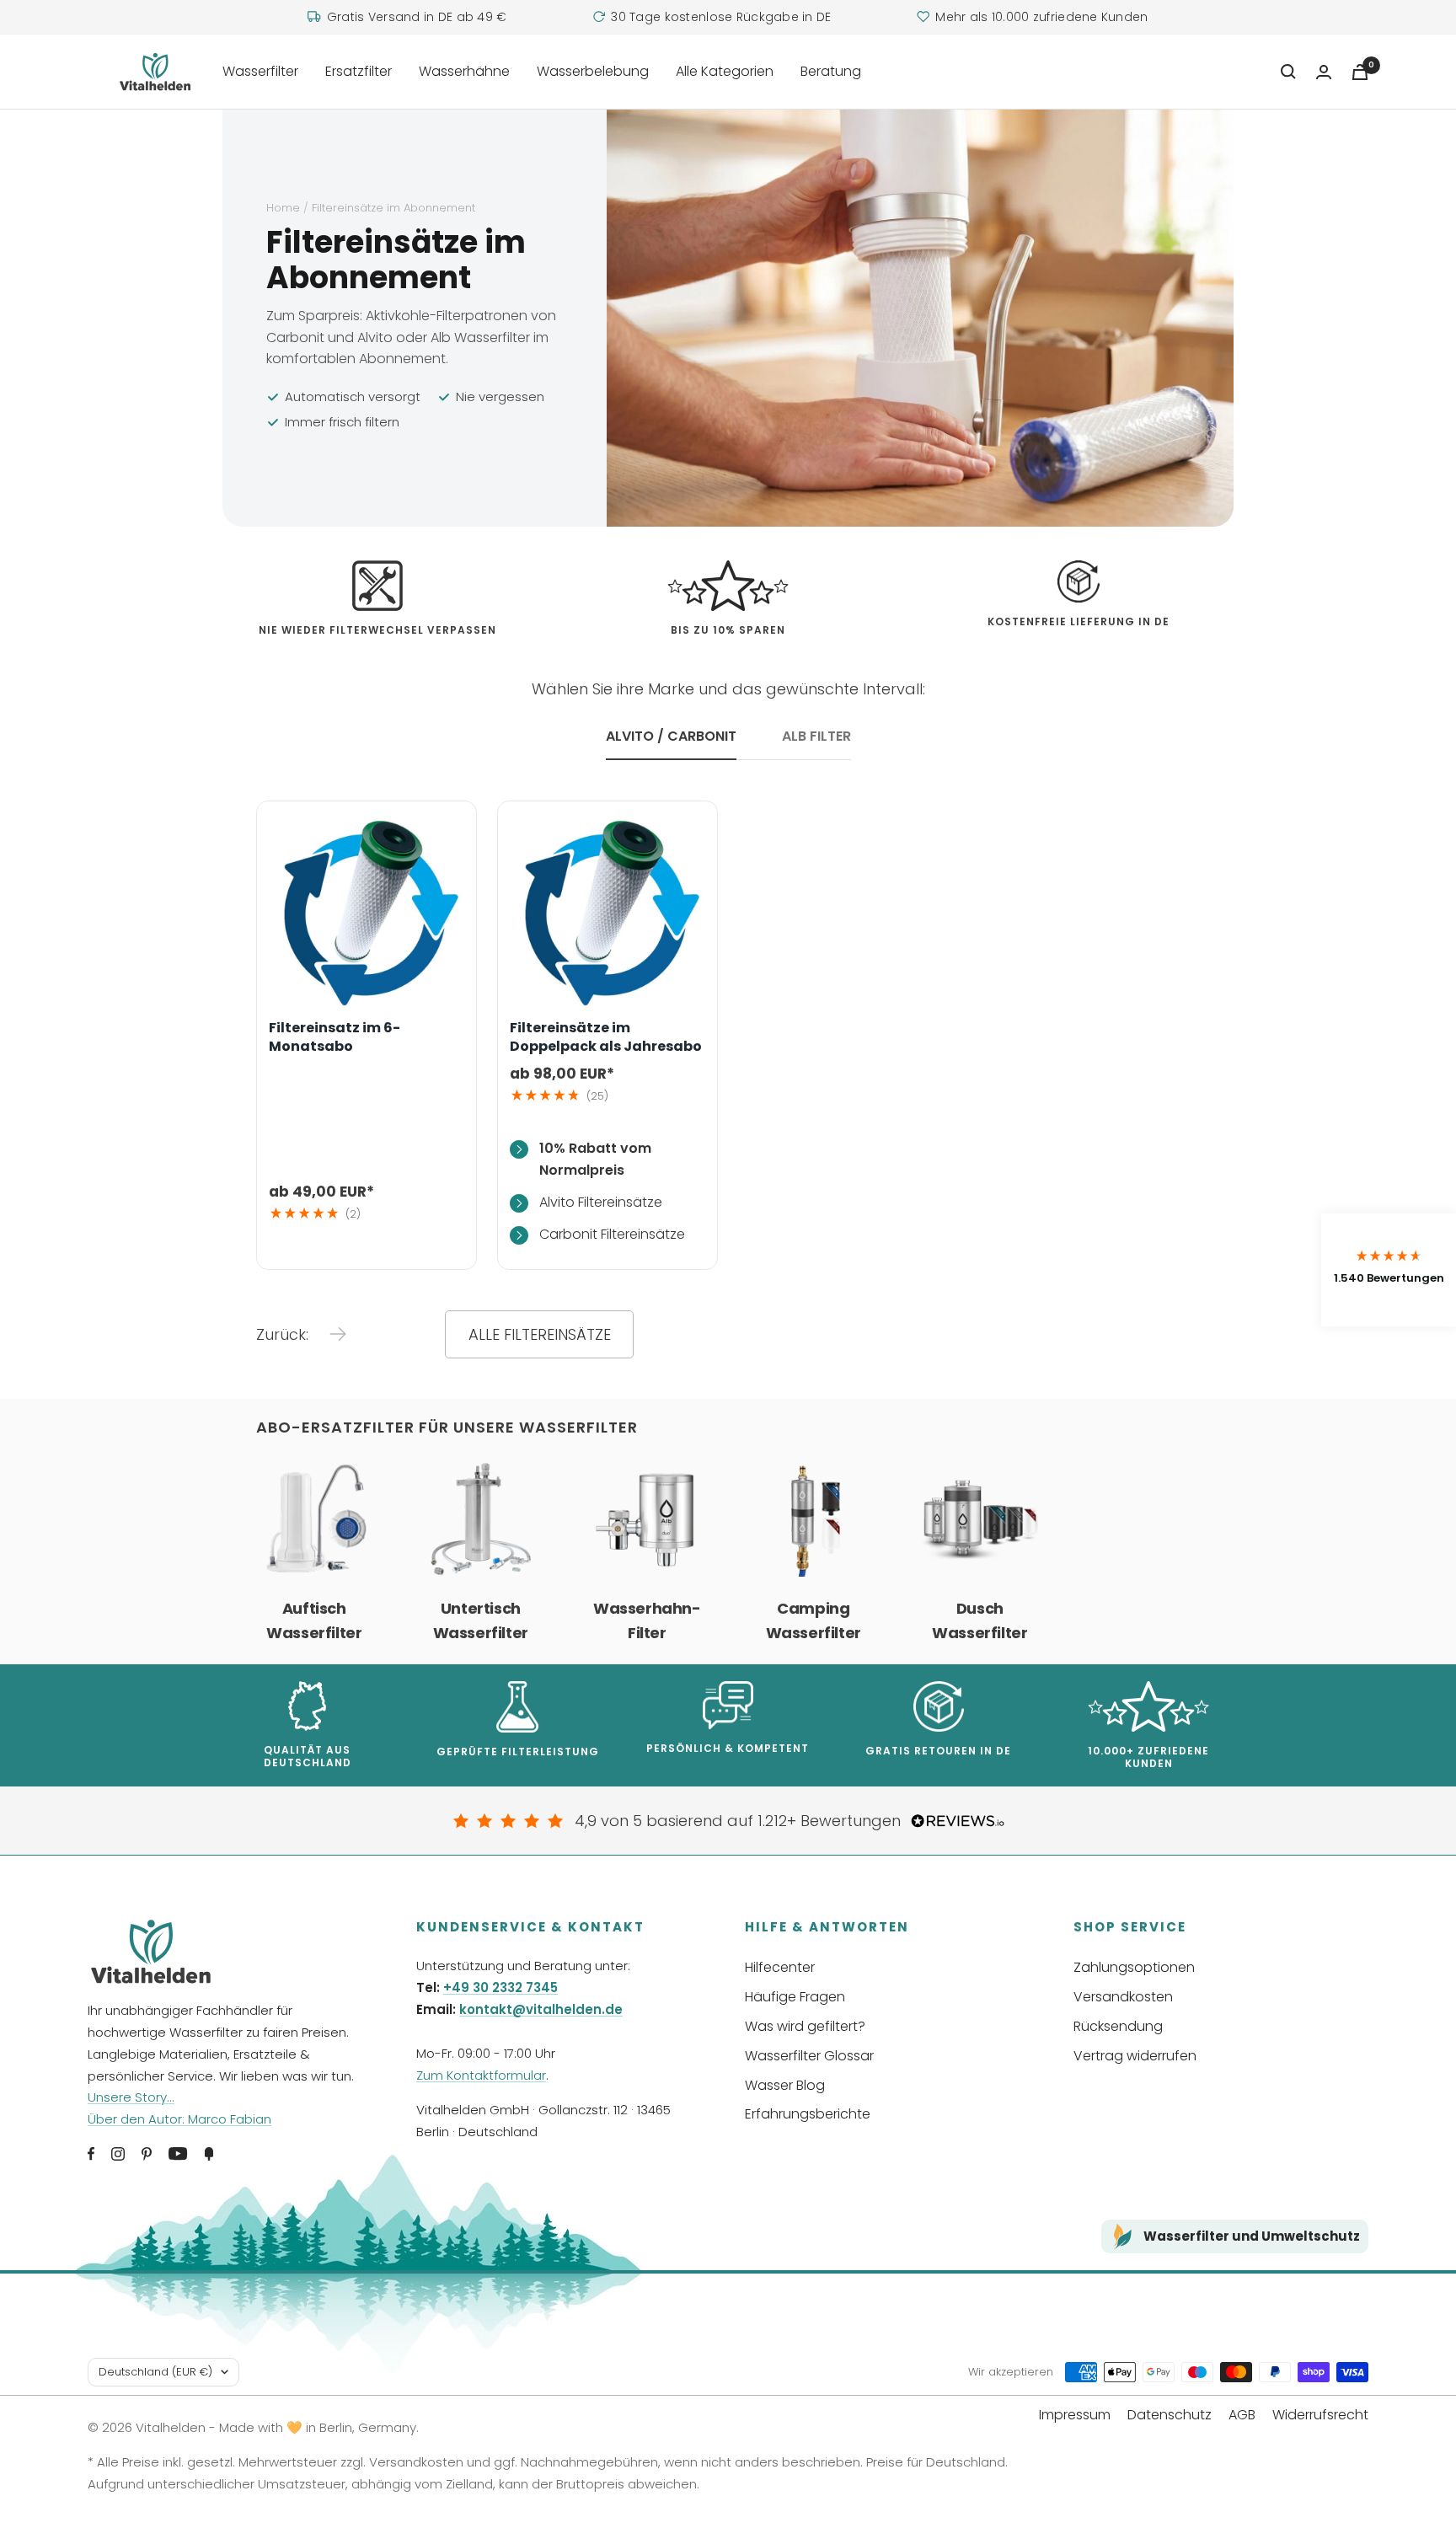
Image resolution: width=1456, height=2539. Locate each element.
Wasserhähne (464, 71)
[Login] (1324, 72)
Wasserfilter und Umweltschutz (1252, 2236)
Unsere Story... (131, 2097)
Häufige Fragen (795, 1997)
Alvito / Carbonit (671, 737)
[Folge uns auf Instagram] (118, 2154)
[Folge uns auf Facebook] (91, 2154)
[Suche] (1288, 72)
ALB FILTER (816, 737)
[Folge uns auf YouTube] (178, 2154)
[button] (1389, 1269)
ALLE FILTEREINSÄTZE (540, 1334)
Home (283, 208)
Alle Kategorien (725, 71)
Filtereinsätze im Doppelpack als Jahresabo (606, 1037)
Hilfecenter (780, 1967)
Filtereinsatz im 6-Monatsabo (335, 1037)
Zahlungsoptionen (1134, 1967)
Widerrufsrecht (1320, 2415)
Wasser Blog (785, 2085)
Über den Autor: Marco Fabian (179, 2119)
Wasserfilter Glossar (809, 2056)
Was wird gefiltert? (805, 2026)
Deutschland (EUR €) (155, 2372)
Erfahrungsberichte (808, 2114)
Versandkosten (1123, 1997)
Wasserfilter (260, 71)
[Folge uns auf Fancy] (209, 2154)
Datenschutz (1170, 2415)
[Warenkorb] (1360, 72)
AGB (1242, 2415)
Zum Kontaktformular (481, 2075)
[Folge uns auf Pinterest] (147, 2154)
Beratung (831, 71)
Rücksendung (1118, 2026)
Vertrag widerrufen (1135, 2056)
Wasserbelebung (593, 71)
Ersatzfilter (359, 71)
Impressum (1075, 2415)
